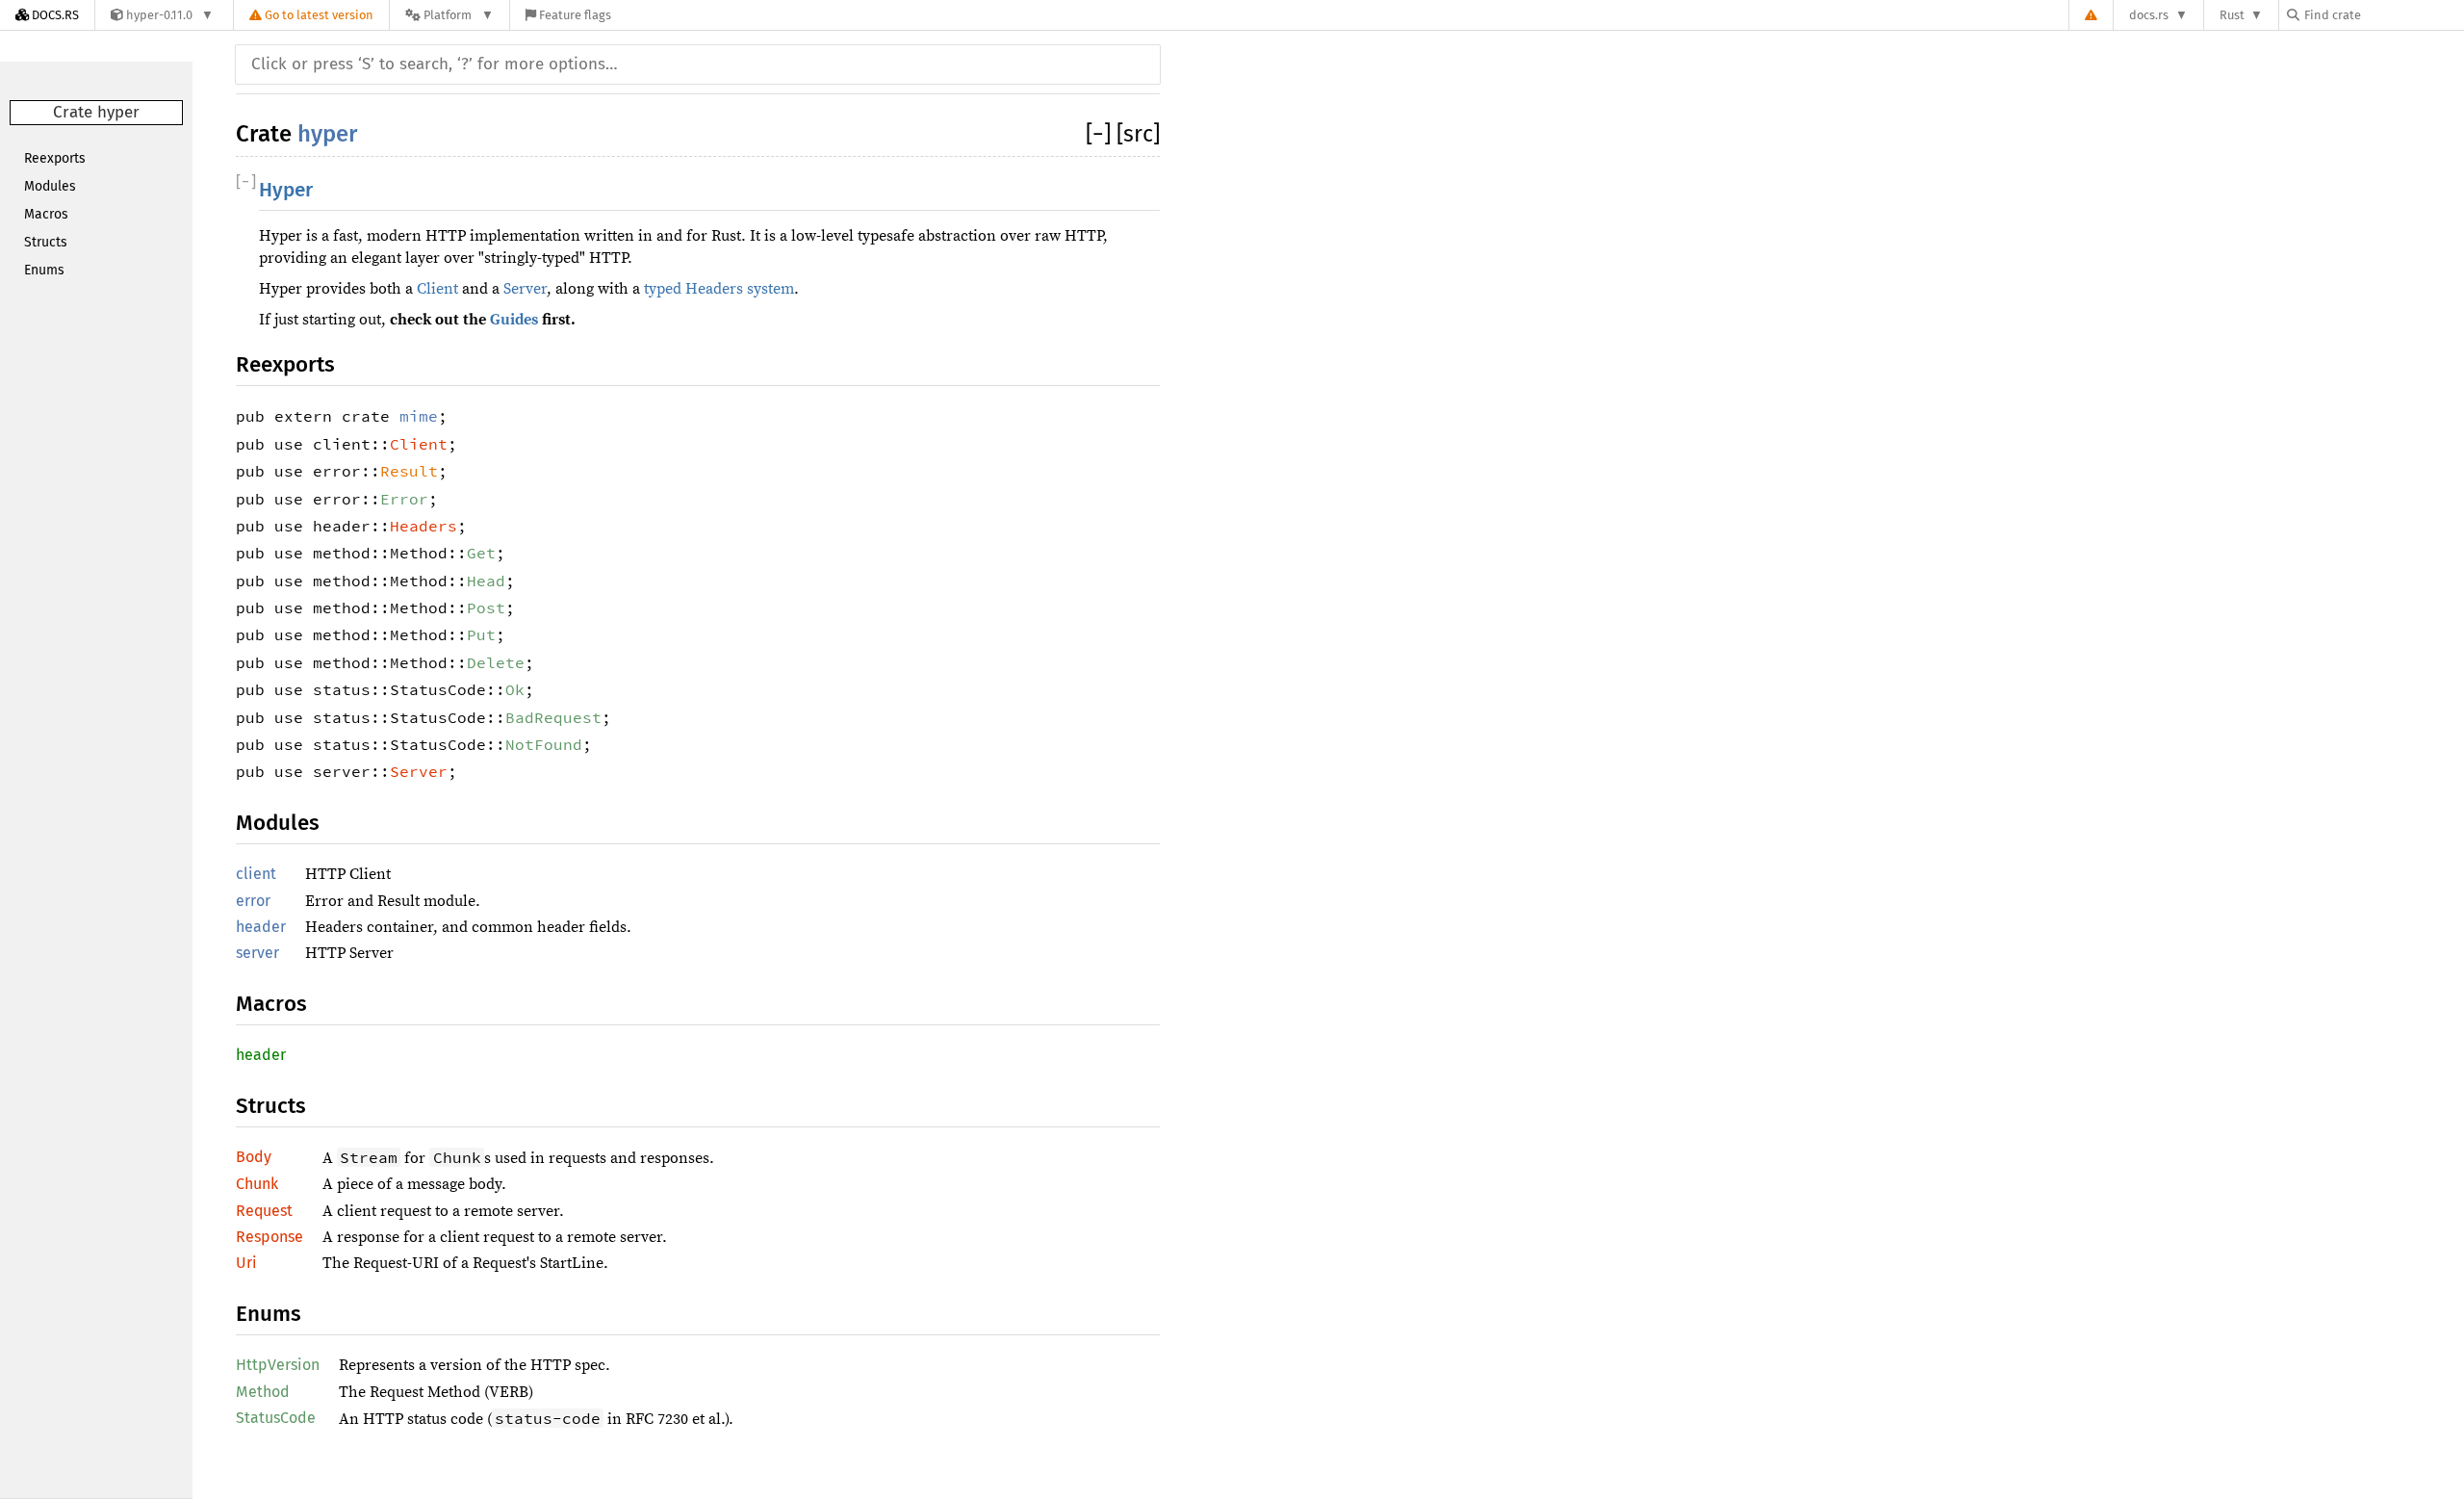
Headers (423, 526)
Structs (46, 242)
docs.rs (2149, 15)
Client (437, 289)
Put (481, 634)
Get (481, 553)
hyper (327, 134)
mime (419, 416)
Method (263, 1392)
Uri (246, 1263)
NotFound (544, 744)
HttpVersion (278, 1365)
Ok (515, 689)
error (253, 901)
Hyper (286, 190)
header (261, 927)
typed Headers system (719, 289)
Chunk (257, 1184)
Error (404, 499)
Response (269, 1237)
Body (254, 1157)
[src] (1138, 134)
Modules (50, 186)
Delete (496, 662)
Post (486, 607)
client (256, 874)
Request (264, 1211)
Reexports (55, 158)
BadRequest (553, 717)
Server (525, 289)
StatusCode (276, 1418)
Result (409, 471)
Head (486, 581)
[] (1101, 134)
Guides (514, 320)
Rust (2232, 15)
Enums (44, 270)
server (257, 953)
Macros (46, 214)
